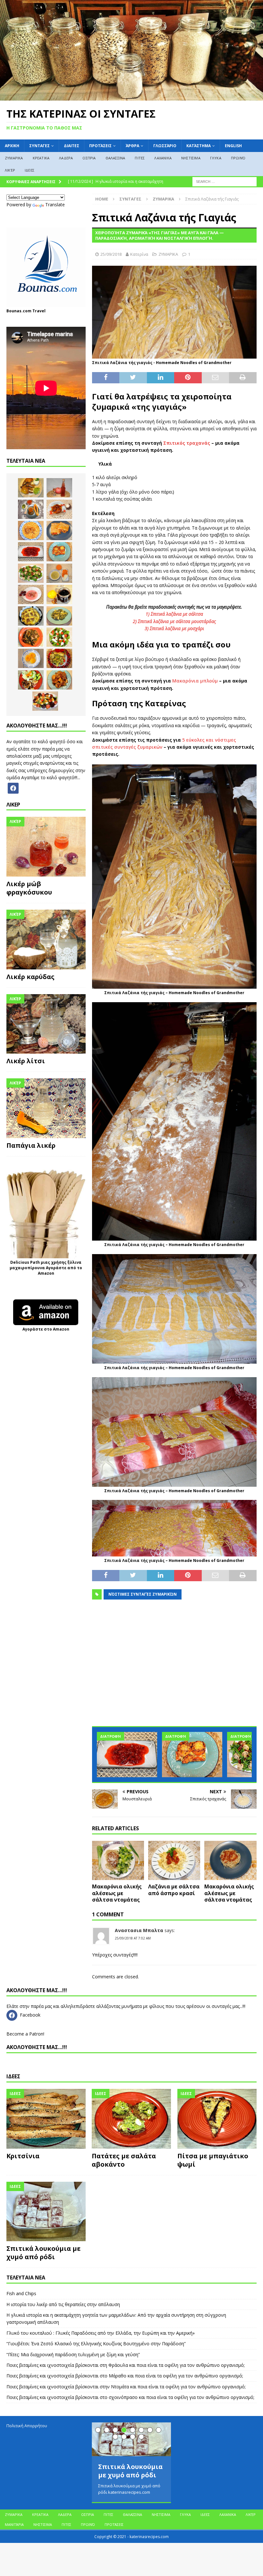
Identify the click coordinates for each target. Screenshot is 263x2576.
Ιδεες (13, 2076)
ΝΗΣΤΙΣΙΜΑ (191, 158)
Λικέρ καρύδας (30, 977)
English (233, 146)
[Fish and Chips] (31, 488)
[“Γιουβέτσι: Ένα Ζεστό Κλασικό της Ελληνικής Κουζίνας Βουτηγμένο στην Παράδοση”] (31, 530)
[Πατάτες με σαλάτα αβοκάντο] (131, 2119)
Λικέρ (10, 170)
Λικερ (13, 805)
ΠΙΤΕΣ (140, 158)
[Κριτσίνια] (46, 2119)
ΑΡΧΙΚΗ (12, 146)
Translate (55, 205)
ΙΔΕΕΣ (30, 170)
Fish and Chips (21, 2293)
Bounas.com (19, 311)
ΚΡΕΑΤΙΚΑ (41, 158)
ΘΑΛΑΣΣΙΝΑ (115, 158)
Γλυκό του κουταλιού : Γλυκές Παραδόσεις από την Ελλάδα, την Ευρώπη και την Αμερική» (101, 2333)
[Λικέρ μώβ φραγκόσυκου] (46, 847)
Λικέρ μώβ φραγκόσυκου (29, 888)
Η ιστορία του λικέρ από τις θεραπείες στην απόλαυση (63, 2304)
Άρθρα (132, 146)
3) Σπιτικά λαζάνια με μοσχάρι (174, 628)
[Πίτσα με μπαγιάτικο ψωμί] (217, 2119)
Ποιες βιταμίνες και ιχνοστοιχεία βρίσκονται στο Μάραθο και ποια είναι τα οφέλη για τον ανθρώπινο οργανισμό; (125, 2376)
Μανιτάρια (14, 2524)
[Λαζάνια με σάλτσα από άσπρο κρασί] (174, 1860)
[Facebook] (13, 787)
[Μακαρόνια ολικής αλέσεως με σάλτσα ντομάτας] (118, 1860)
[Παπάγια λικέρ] (46, 1108)
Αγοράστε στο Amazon (46, 1329)
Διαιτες (72, 146)
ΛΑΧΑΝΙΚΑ (163, 158)
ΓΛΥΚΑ (216, 158)
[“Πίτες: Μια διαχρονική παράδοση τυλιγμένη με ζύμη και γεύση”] (59, 530)
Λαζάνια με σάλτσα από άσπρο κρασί (174, 1890)
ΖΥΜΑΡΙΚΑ (14, 158)
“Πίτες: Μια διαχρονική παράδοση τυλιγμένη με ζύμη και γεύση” (73, 2354)
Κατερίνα (139, 254)
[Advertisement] (174, 1667)
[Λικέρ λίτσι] (46, 1024)
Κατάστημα (199, 146)
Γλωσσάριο (165, 146)
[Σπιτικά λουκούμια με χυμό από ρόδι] (46, 2212)
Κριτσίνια (23, 2156)
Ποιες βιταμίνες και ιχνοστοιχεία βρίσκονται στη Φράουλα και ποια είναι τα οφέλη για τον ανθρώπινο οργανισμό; (126, 2365)
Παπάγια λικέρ (31, 1145)
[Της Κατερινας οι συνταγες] (131, 97)
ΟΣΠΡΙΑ (89, 158)
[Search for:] (225, 181)
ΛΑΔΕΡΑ (66, 158)
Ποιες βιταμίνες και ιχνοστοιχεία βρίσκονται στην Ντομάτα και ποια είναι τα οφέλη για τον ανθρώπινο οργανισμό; (126, 2387)
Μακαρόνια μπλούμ (195, 681)
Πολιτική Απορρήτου (27, 2426)
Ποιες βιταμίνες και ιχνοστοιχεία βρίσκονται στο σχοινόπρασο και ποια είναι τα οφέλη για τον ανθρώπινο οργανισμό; (130, 2397)
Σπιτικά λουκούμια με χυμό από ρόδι (43, 2253)
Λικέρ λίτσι (26, 1061)
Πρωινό (238, 158)
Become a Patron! (25, 2034)
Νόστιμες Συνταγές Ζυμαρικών (143, 1594)
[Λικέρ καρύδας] (46, 940)
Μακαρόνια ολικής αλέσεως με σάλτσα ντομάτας (117, 1893)
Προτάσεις (100, 146)
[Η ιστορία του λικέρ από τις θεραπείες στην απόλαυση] (59, 488)
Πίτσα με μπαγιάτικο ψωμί (213, 2160)
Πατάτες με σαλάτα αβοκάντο (124, 2160)
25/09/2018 (111, 254)
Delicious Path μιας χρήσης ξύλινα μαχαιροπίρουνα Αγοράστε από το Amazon (46, 1268)
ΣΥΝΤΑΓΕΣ (39, 146)
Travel (39, 311)
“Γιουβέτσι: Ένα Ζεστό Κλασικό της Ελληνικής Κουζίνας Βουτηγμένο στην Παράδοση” (96, 2344)
